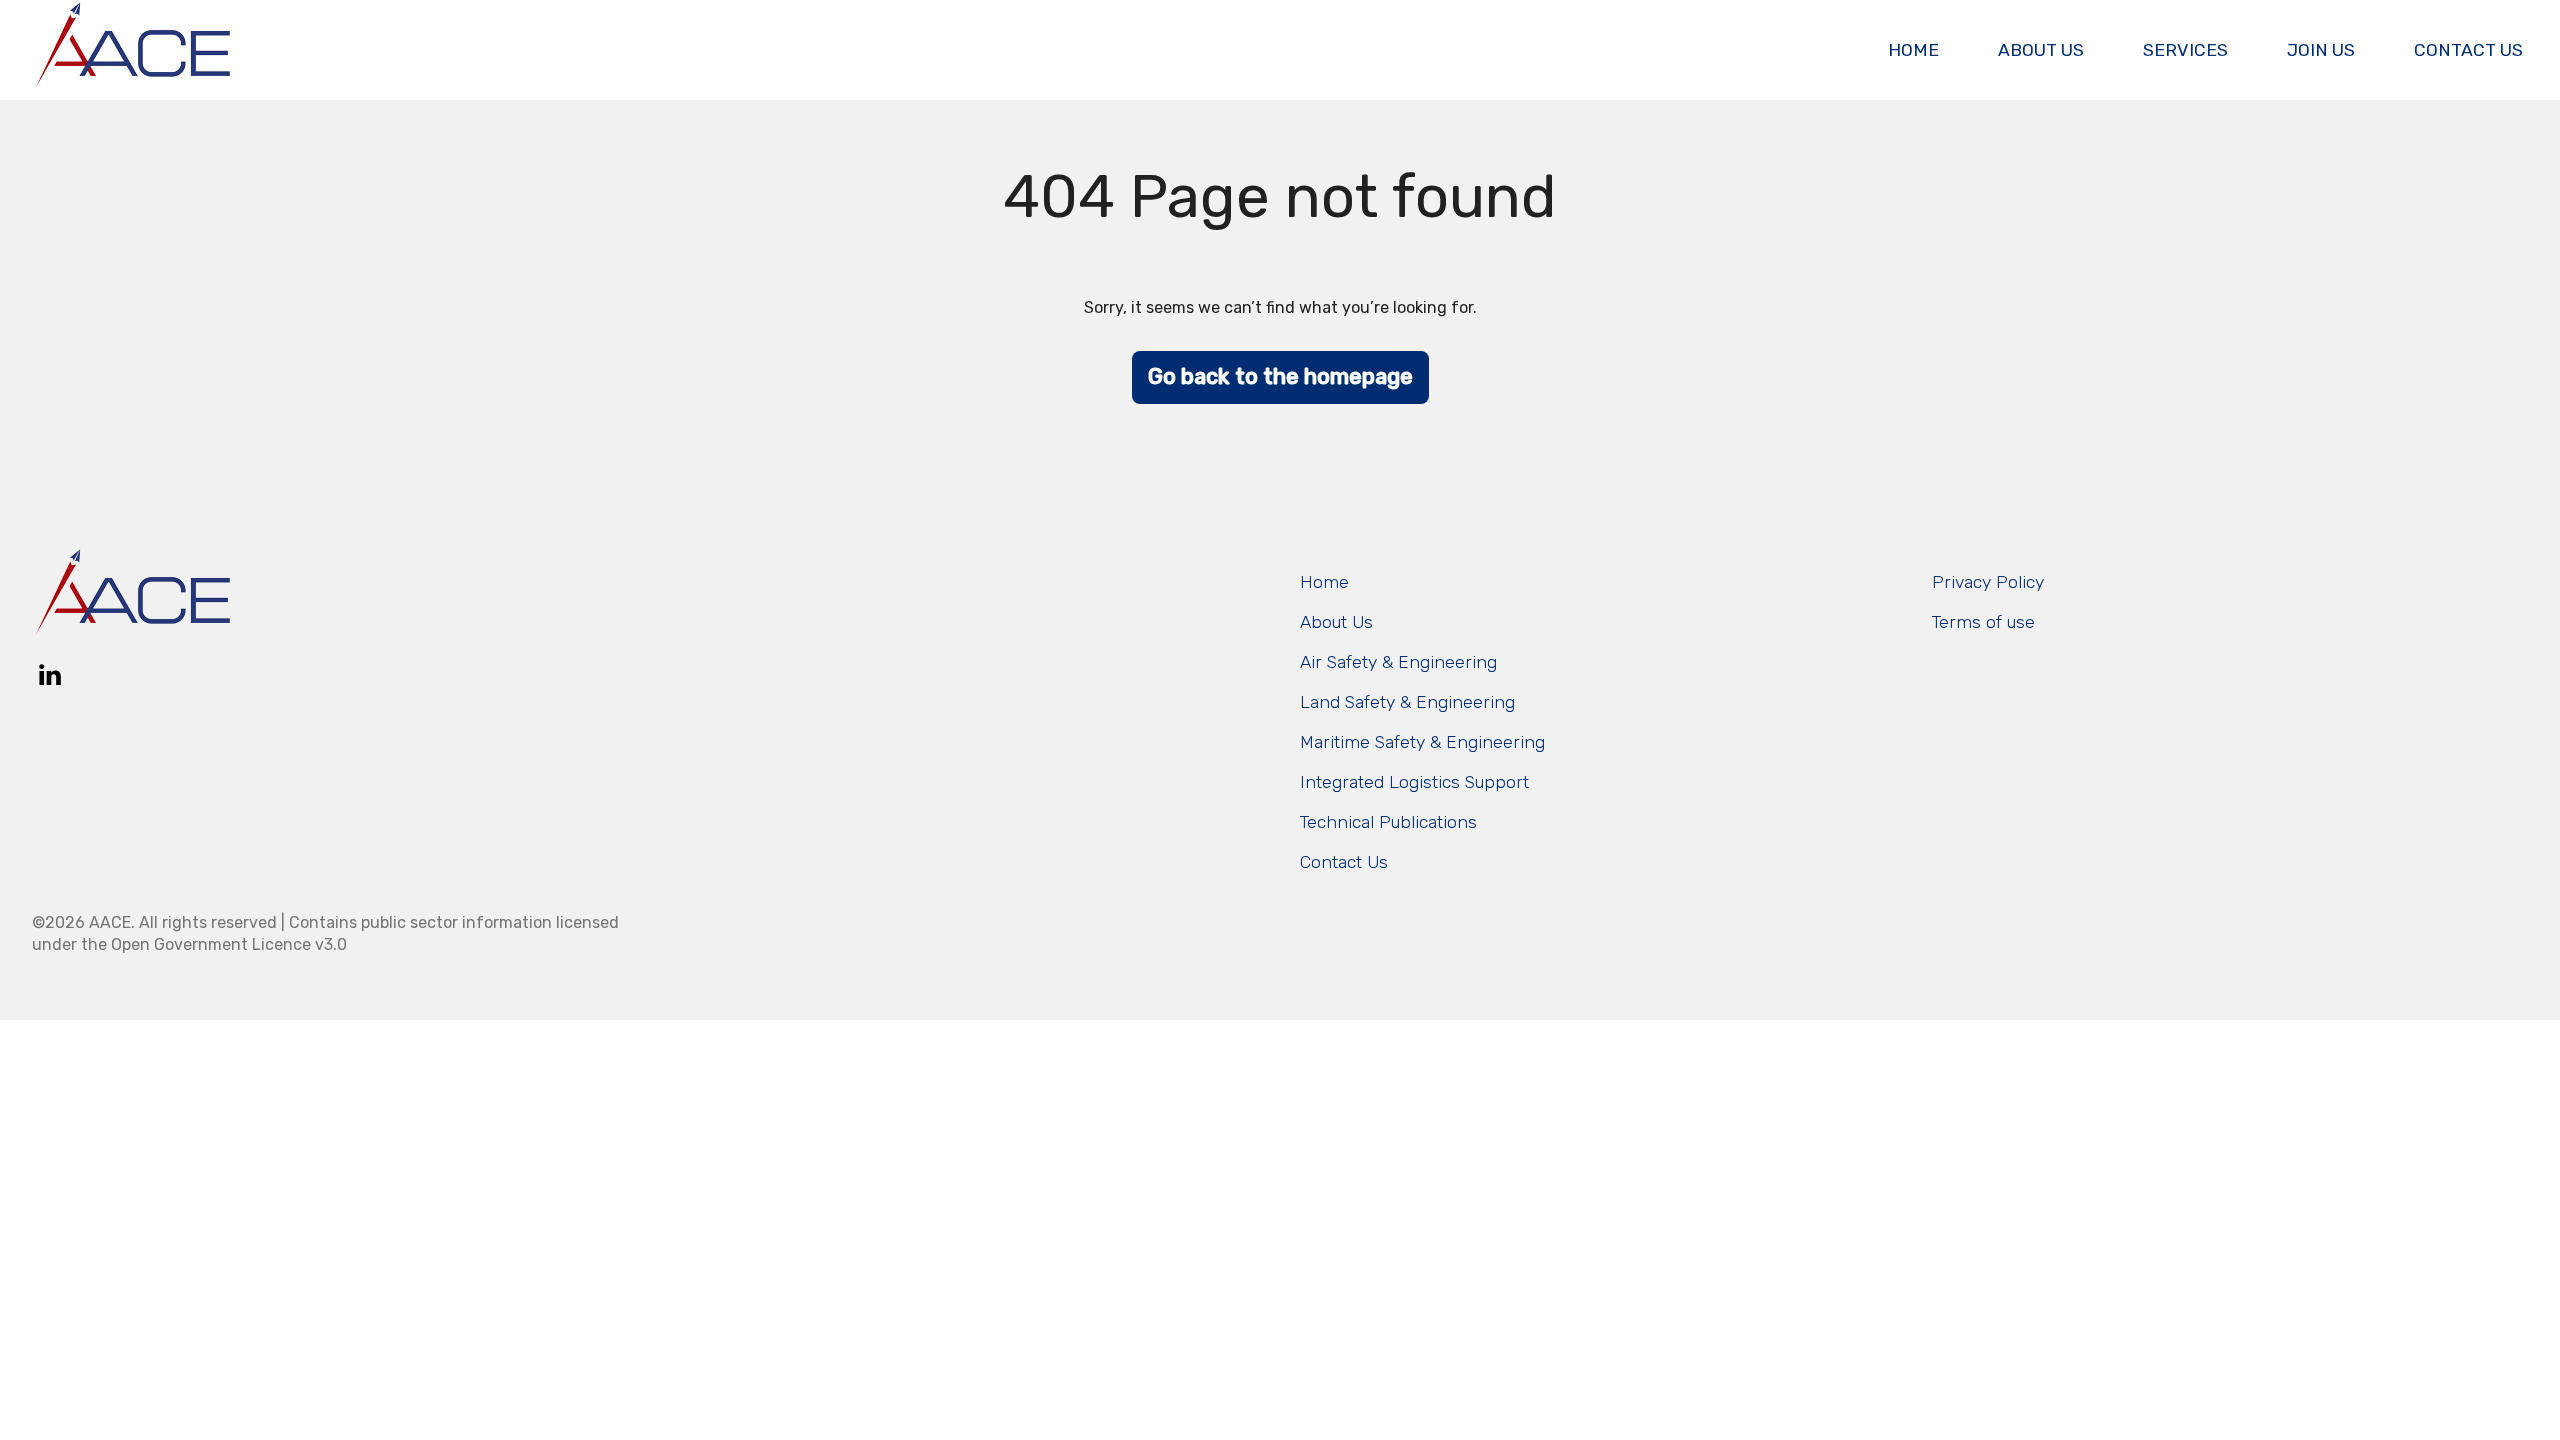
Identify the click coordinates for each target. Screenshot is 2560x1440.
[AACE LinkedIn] (50, 675)
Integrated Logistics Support (1414, 782)
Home (1913, 50)
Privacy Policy (1988, 582)
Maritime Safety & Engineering (1422, 742)
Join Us (2321, 50)
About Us (2041, 50)
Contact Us (2468, 50)
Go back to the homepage (1280, 376)
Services (2185, 50)
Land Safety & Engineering (1407, 702)
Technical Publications (1388, 822)
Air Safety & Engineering (1398, 662)
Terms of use (1983, 622)
